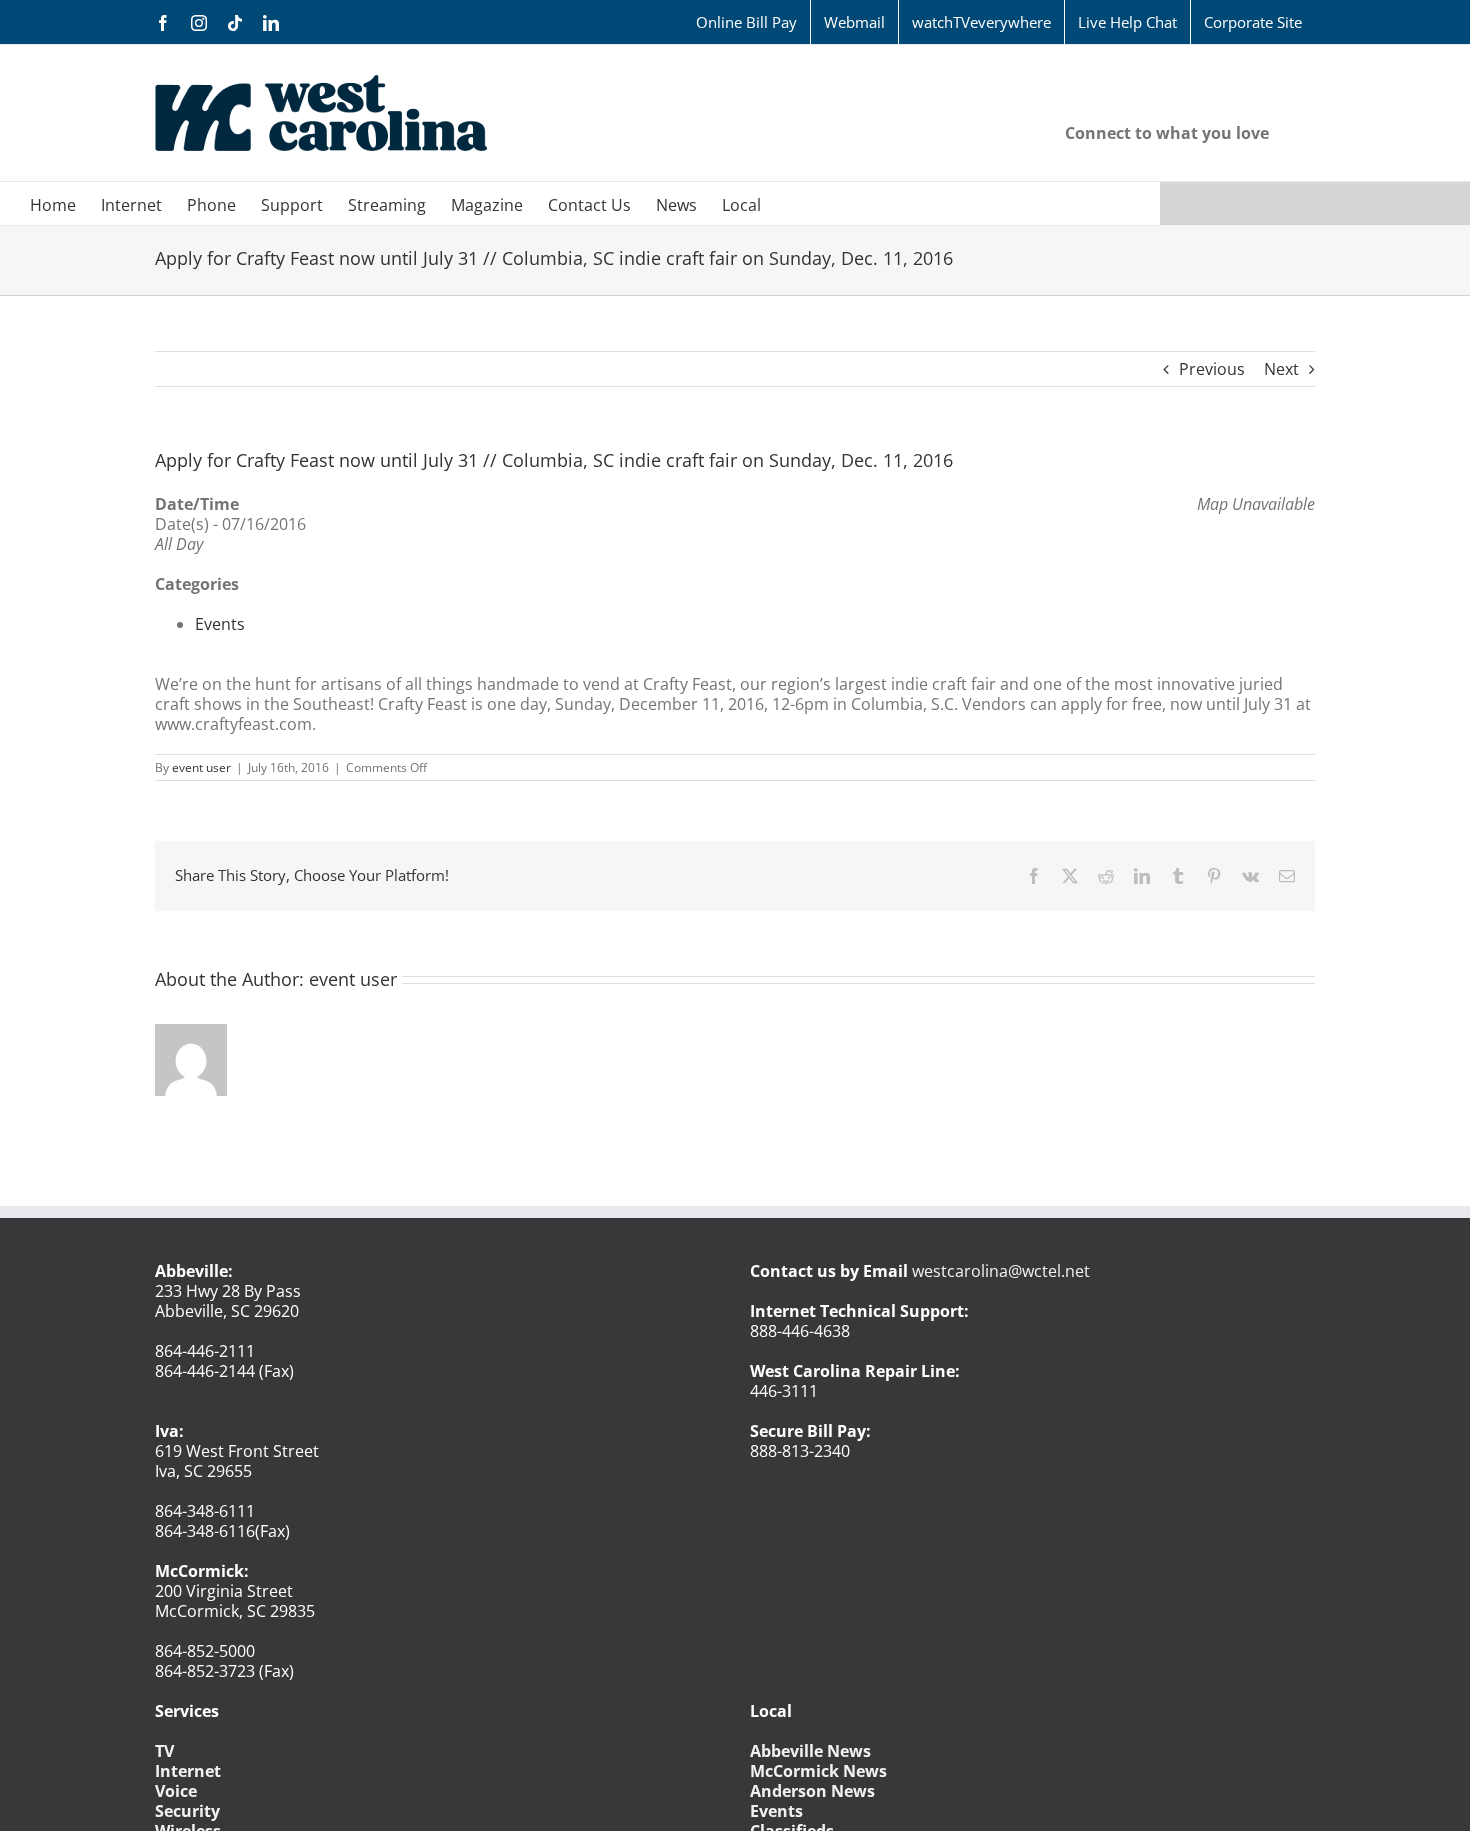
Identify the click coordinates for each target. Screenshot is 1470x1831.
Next (1281, 369)
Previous (1212, 369)
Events (220, 624)
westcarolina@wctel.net (1001, 1271)
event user (201, 767)
